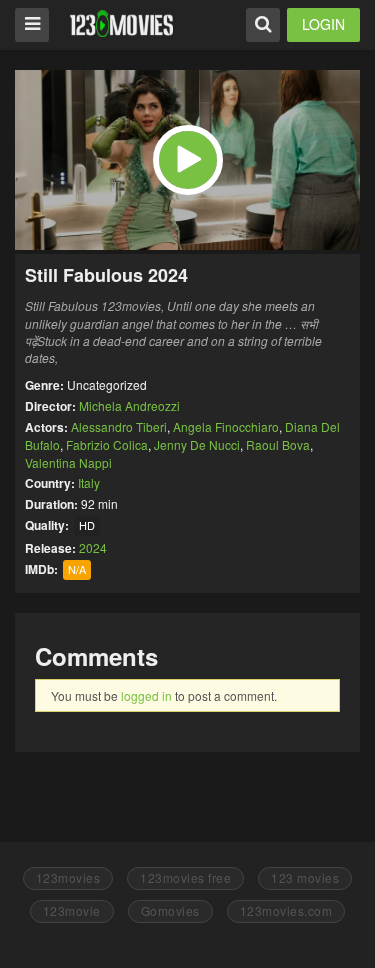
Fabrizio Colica (107, 444)
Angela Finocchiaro (226, 426)
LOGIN (323, 24)
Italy (89, 482)
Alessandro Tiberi (119, 426)
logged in (146, 695)
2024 (93, 547)
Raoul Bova (278, 444)
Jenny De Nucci (197, 444)
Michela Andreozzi (129, 405)
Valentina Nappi (68, 462)
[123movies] (121, 23)
